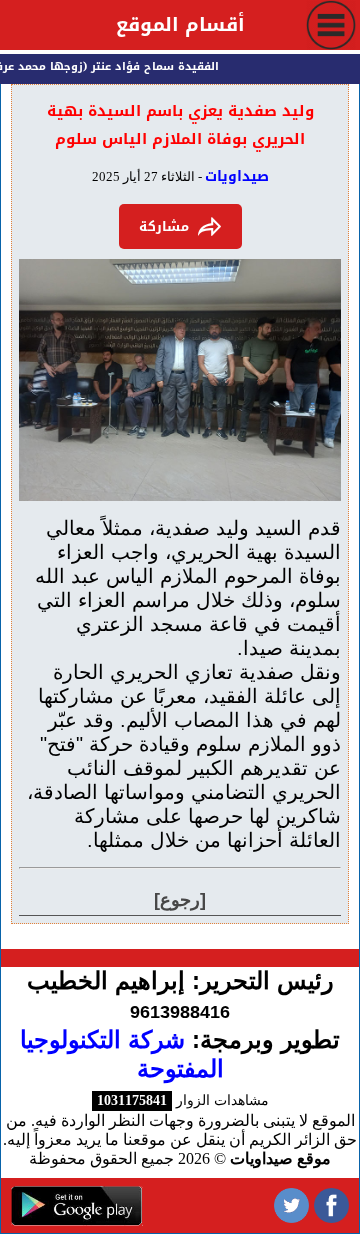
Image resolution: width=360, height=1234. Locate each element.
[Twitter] (291, 1205)
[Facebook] (331, 1205)
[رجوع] (180, 900)
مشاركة (164, 226)
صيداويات (237, 176)
